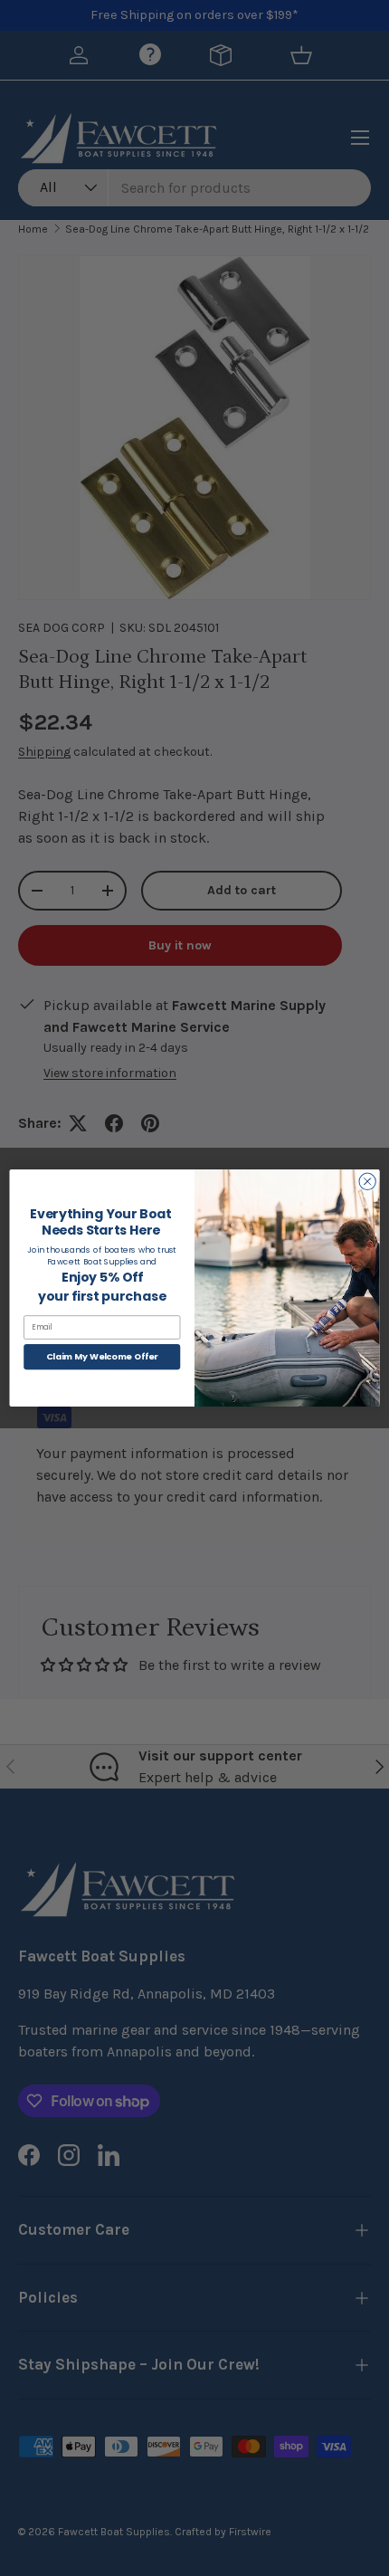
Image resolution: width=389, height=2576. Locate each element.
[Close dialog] (367, 1181)
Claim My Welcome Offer (102, 1356)
